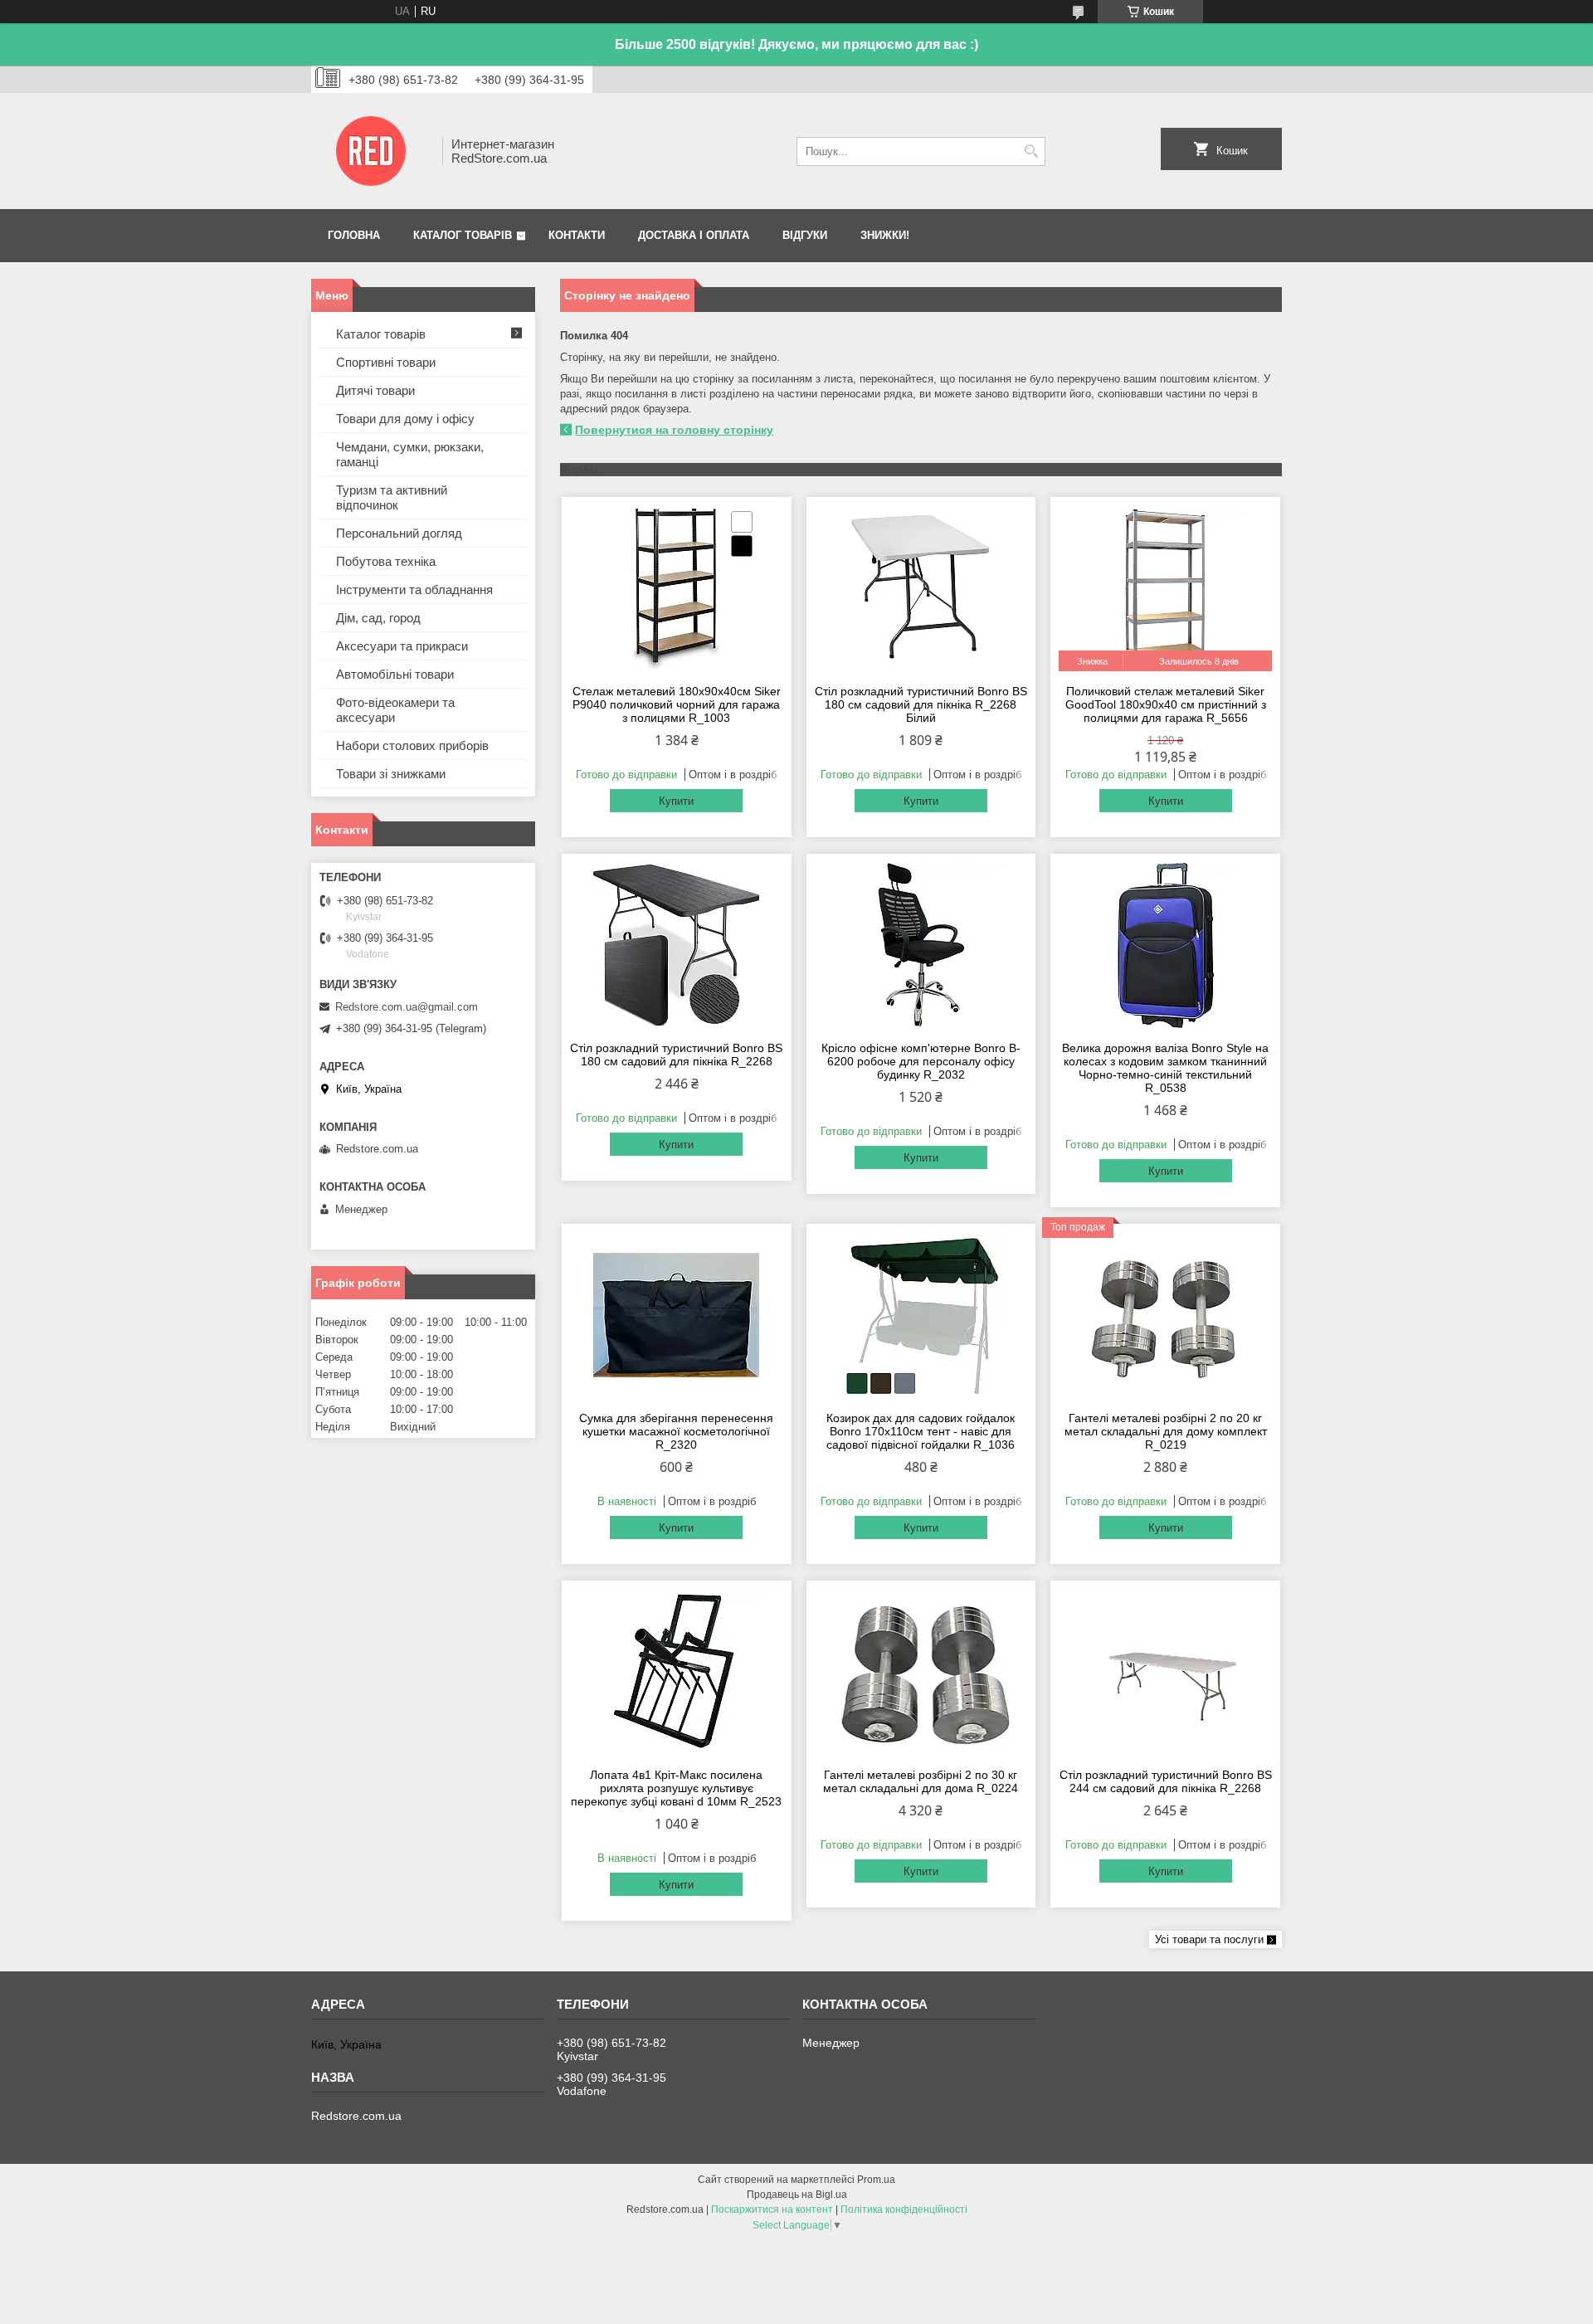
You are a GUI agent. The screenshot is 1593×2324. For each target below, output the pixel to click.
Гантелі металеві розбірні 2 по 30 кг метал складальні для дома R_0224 (921, 1781)
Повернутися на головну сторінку (674, 430)
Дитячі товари (375, 390)
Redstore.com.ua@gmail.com (407, 1007)
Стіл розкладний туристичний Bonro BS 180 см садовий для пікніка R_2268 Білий (921, 704)
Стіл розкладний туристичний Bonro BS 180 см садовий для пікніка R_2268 (676, 1055)
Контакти (577, 235)
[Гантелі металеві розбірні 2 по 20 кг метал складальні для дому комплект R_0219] (1165, 1315)
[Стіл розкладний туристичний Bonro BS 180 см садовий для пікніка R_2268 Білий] (921, 588)
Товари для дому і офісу (405, 419)
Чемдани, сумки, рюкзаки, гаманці (410, 454)
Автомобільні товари (395, 674)
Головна (354, 235)
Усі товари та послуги (1209, 1939)
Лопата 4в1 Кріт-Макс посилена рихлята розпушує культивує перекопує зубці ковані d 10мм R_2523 (676, 1788)
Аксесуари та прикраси (402, 646)
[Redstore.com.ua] (371, 151)
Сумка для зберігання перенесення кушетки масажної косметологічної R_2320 (676, 1431)
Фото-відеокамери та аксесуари (395, 710)
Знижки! (885, 235)
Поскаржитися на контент (772, 2210)
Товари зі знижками (391, 774)
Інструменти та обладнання (414, 590)
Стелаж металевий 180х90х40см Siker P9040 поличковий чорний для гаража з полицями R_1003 (677, 704)
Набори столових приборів (412, 745)
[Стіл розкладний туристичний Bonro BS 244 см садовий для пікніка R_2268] (1165, 1672)
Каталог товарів (463, 235)
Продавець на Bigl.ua (797, 2195)
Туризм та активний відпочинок (392, 497)
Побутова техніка (386, 561)
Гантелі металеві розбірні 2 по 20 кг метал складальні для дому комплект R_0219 (1166, 1431)
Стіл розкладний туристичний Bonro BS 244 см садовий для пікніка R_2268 (1166, 1781)
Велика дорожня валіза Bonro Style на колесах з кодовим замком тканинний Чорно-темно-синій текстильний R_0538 (1165, 1068)
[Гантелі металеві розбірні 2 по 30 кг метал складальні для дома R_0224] (921, 1672)
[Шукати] (1031, 151)
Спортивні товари (386, 362)
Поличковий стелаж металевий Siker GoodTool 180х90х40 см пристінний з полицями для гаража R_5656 (1166, 704)
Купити (676, 801)
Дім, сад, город (378, 618)
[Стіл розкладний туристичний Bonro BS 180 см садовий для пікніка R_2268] (677, 945)
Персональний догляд (399, 533)
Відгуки (805, 235)
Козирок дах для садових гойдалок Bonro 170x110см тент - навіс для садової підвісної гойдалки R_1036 (921, 1431)
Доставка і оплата (694, 235)
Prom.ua (876, 2180)
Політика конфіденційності (904, 2210)
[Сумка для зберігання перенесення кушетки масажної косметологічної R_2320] (677, 1315)
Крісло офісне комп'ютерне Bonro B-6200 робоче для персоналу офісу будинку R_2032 (921, 1061)
